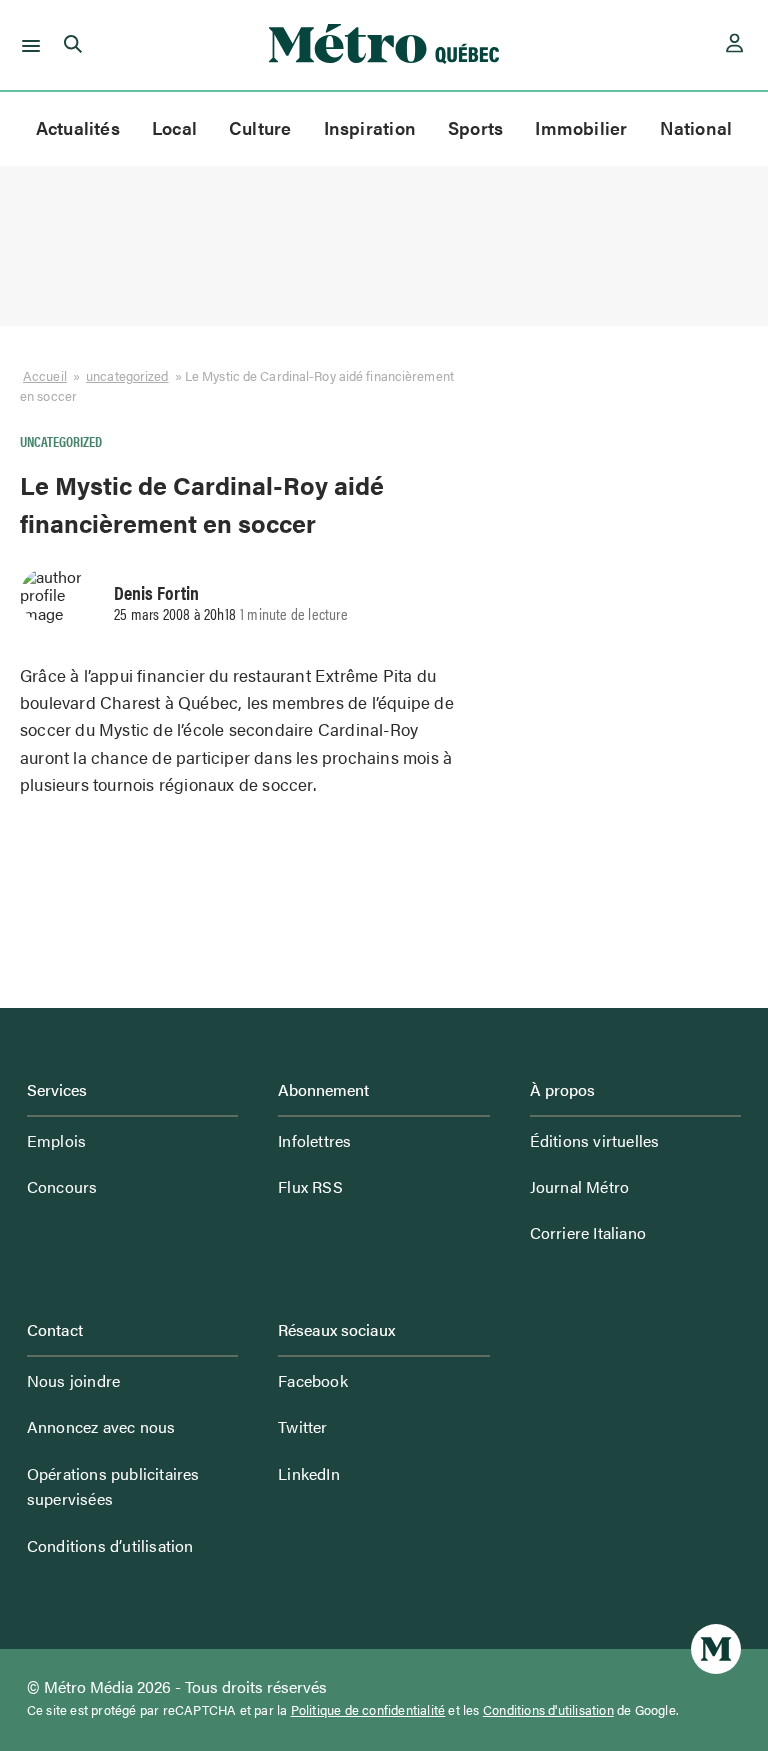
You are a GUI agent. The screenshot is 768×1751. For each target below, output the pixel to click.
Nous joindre (73, 1380)
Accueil (45, 375)
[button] (27, 45)
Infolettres (314, 1140)
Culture (260, 127)
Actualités (78, 127)
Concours (62, 1186)
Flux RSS (310, 1186)
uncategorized (127, 375)
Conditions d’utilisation (110, 1545)
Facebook (313, 1380)
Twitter (302, 1426)
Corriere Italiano (588, 1232)
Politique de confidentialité (368, 1710)
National (696, 127)
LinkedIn (309, 1473)
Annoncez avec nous (101, 1426)
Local (174, 127)
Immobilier (581, 127)
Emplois (56, 1140)
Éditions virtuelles (595, 1140)
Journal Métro (580, 1186)
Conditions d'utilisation (548, 1710)
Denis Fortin (156, 592)
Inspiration (370, 127)
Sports (475, 127)
